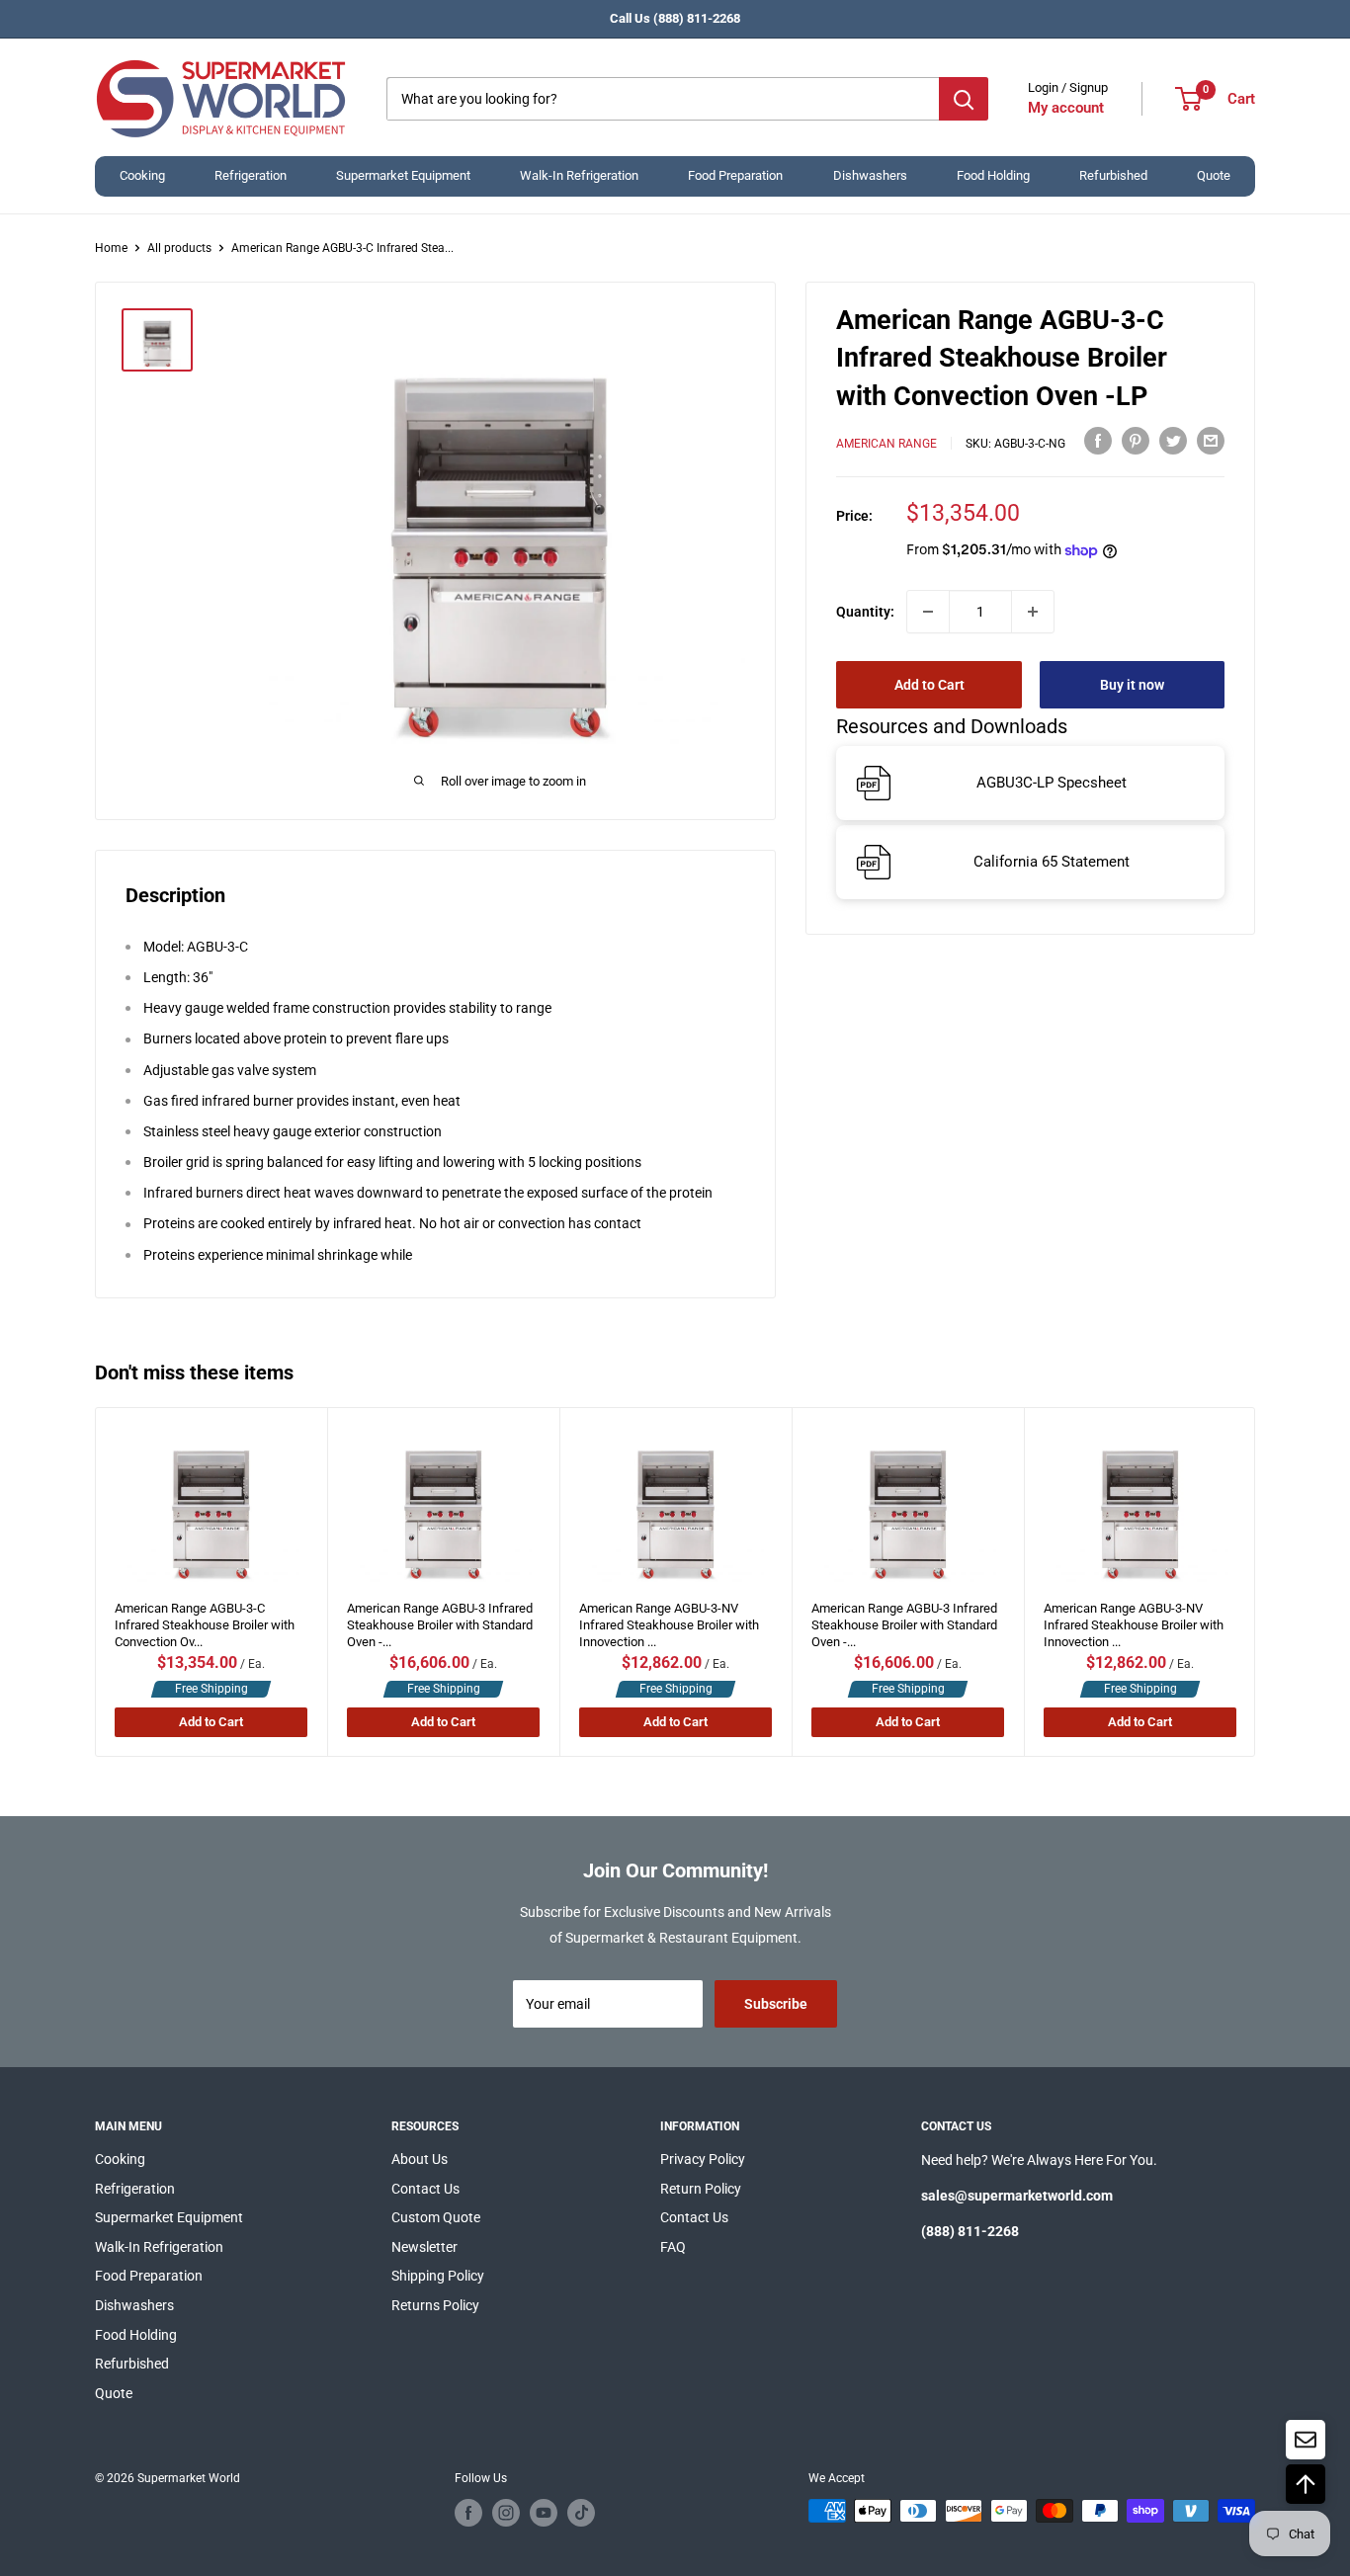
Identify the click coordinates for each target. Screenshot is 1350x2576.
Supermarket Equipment (403, 175)
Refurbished (1113, 175)
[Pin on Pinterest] (1136, 441)
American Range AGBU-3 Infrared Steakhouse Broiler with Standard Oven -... (440, 1620)
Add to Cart (929, 685)
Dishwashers (870, 175)
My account (1066, 108)
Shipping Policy (438, 2276)
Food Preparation (735, 175)
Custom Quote (436, 2217)
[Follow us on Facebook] (468, 2513)
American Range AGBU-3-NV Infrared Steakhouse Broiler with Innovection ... (669, 1620)
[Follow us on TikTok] (581, 2513)
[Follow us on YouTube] (544, 2513)
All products (179, 248)
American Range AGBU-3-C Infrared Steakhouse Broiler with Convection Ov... (205, 1620)
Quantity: (865, 612)
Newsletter (424, 2247)
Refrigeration (251, 175)
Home (111, 248)
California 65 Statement (1052, 862)
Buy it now (1132, 685)
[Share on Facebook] (1098, 441)
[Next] (1256, 1581)
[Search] (964, 99)
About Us (420, 2159)
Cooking (142, 175)
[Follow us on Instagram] (506, 2513)
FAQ (673, 2247)
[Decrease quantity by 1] (928, 612)
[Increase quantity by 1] (1033, 612)
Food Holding (993, 175)
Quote (1214, 175)
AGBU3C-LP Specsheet (1052, 783)
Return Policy (701, 2189)
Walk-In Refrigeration (579, 175)
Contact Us (425, 2189)
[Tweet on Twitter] (1173, 441)
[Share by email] (1211, 441)
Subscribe (776, 2004)
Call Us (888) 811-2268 (675, 18)
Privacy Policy (703, 2159)
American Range (886, 444)
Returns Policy (435, 2305)
